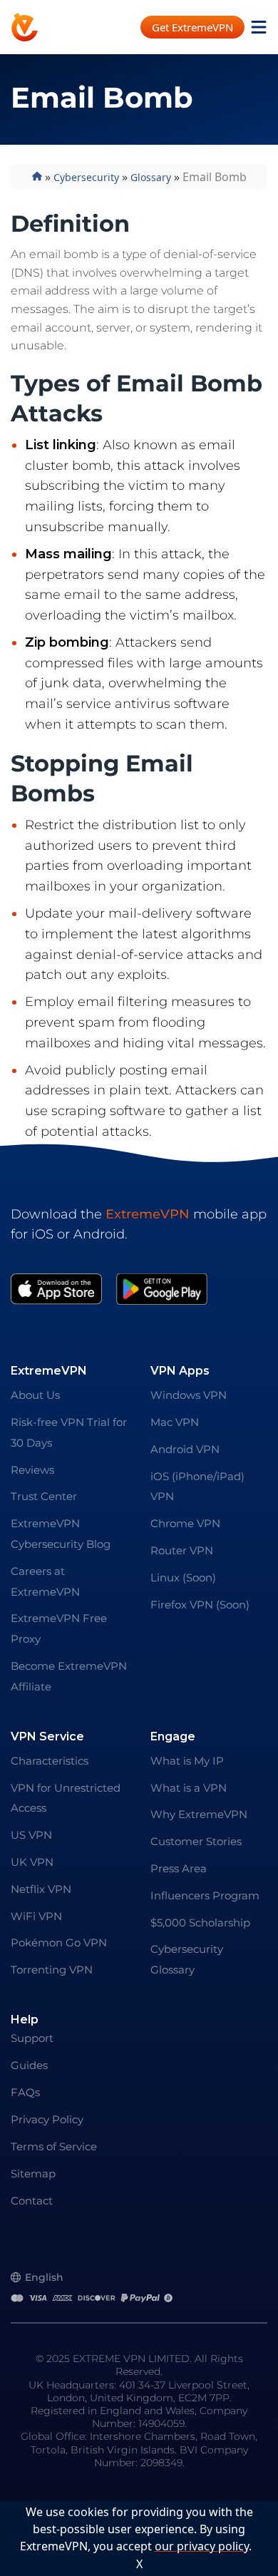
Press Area (179, 1868)
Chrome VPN (185, 1523)
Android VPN (185, 1449)
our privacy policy (202, 2546)
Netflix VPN (41, 1889)
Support (32, 2038)
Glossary (151, 177)
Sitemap (33, 2174)
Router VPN (182, 1550)
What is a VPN (189, 1788)
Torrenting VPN (52, 1970)
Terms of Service (54, 2146)
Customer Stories (196, 1841)
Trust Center (44, 1496)
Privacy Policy (47, 2119)
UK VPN (32, 1862)
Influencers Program (205, 1895)
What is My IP (187, 1761)
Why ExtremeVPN (199, 1814)
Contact (32, 2201)
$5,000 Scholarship (200, 1923)
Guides (29, 2065)
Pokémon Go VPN (59, 1943)
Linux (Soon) (183, 1577)
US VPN (31, 1835)
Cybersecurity (86, 177)
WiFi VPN (36, 1916)
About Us (35, 1395)
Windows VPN (189, 1395)
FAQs (25, 2092)
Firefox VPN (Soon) (200, 1605)
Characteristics (50, 1761)
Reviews (32, 1470)
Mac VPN (175, 1422)
